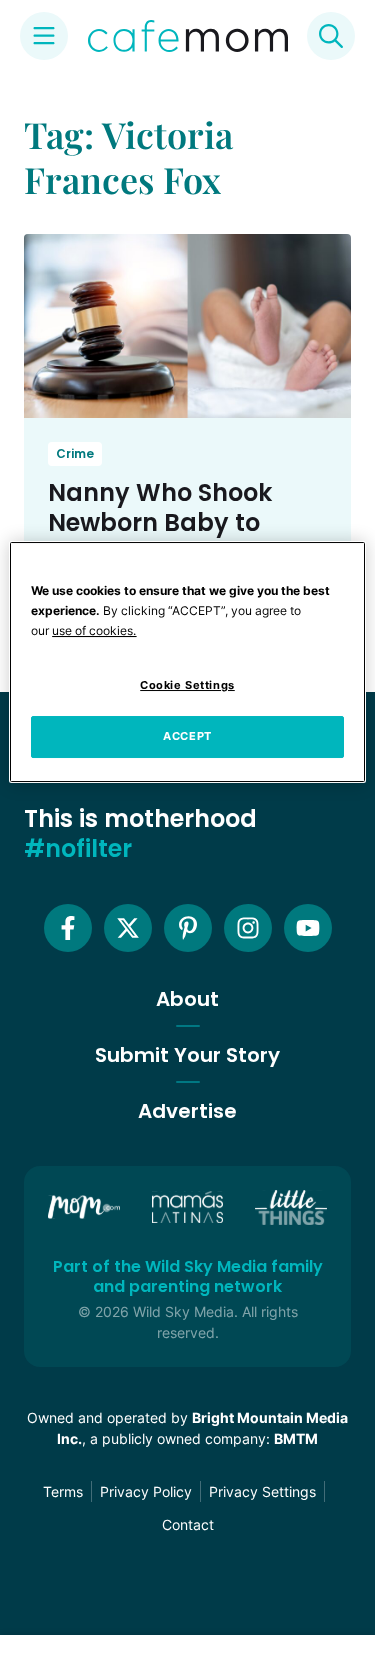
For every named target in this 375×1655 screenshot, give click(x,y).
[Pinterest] (188, 928)
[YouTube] (308, 928)
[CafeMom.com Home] (188, 36)
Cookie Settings (187, 685)
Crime (75, 453)
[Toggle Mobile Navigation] (44, 36)
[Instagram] (248, 928)
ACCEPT (187, 736)
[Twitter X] (128, 928)
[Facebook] (68, 928)
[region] (187, 662)
